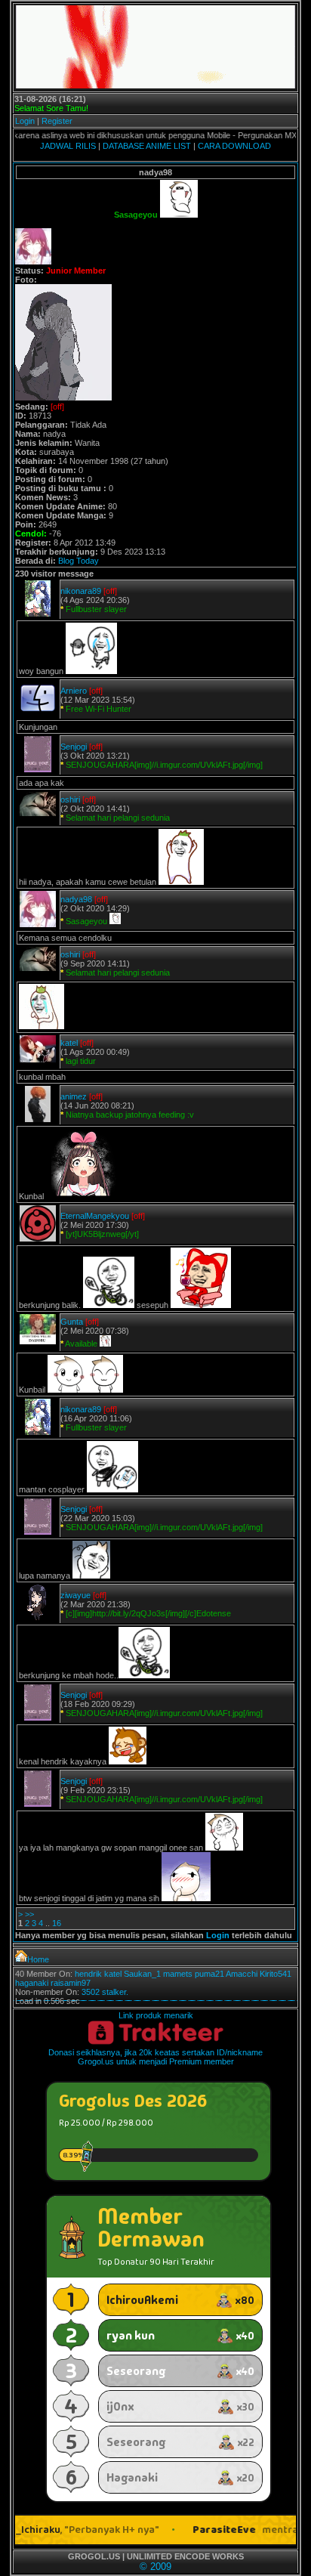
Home (38, 1959)
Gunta (72, 1322)
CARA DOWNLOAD (234, 146)
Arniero (74, 691)
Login (25, 121)
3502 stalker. (105, 1992)
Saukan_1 (142, 1974)
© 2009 (155, 2567)
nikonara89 (81, 591)
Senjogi (74, 747)
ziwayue (75, 1595)
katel (69, 1043)
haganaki (32, 1983)
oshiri (70, 799)
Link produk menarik (156, 2015)
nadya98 (76, 899)
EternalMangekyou (95, 1216)
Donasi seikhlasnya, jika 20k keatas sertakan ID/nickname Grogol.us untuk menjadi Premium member (155, 2057)
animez (74, 1096)
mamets (178, 1974)
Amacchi (242, 1974)
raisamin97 (71, 1983)
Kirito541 (276, 1974)
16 (57, 1923)
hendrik (88, 1974)
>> (29, 1914)
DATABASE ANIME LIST (147, 146)
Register (57, 121)
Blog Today (79, 561)
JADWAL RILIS (68, 146)
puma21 (209, 1974)
